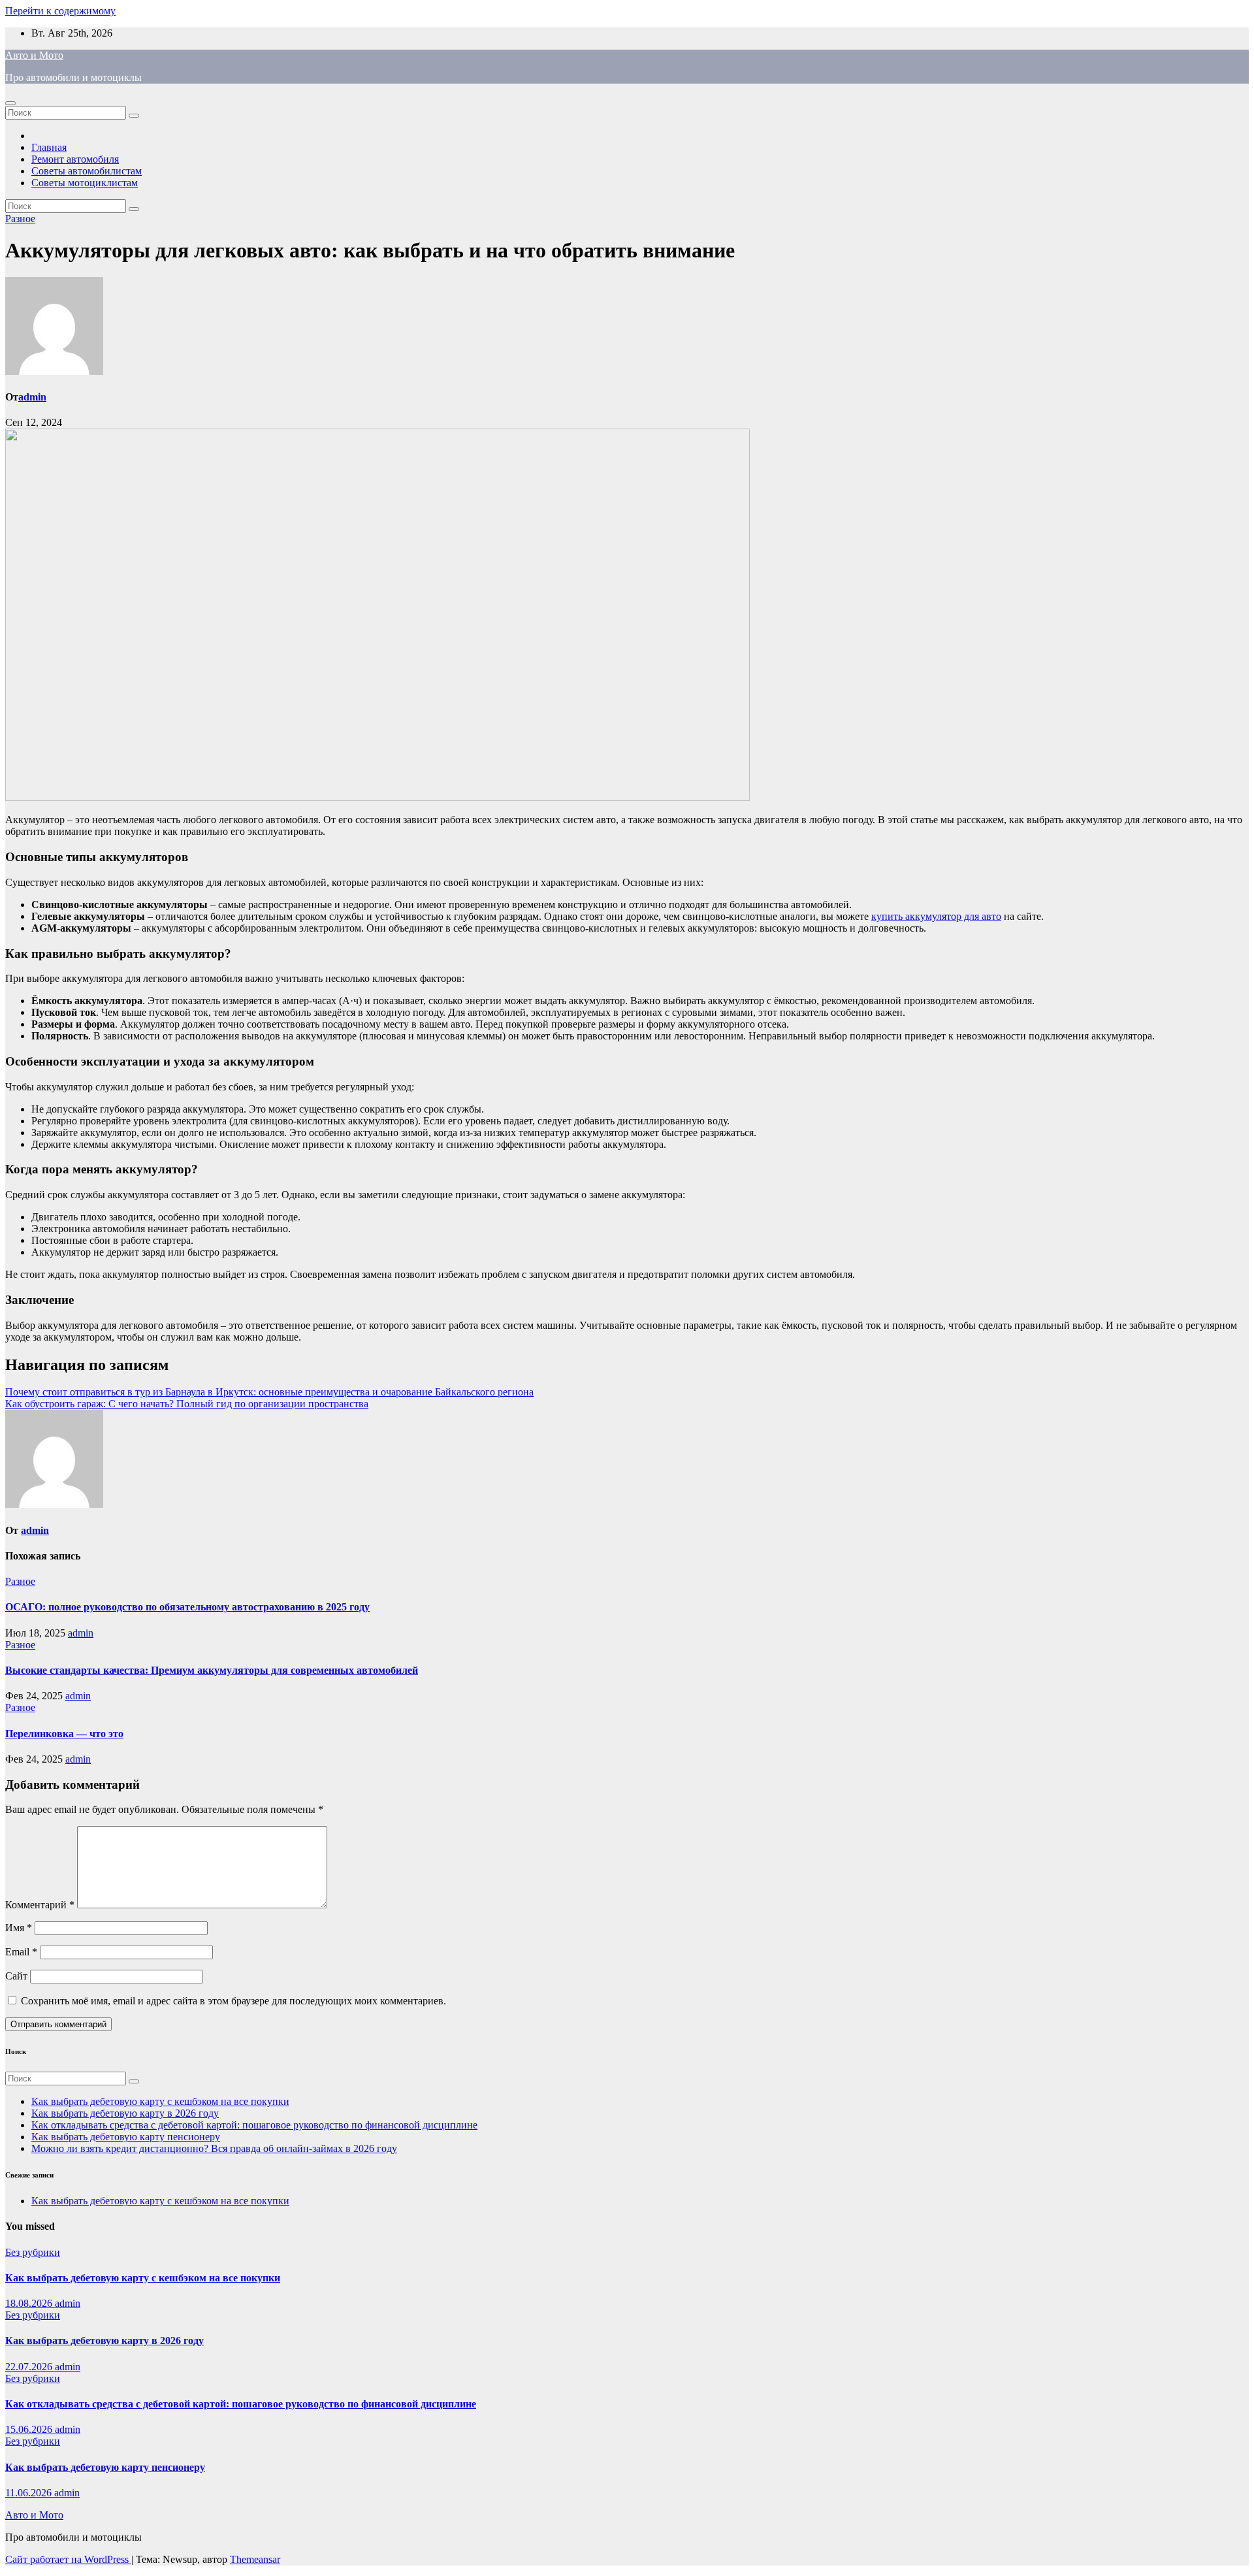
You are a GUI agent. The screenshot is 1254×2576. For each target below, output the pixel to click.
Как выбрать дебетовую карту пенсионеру (126, 2137)
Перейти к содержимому (60, 11)
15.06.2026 (30, 2429)
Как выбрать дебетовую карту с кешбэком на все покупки (160, 2101)
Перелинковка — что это (64, 1734)
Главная (49, 147)
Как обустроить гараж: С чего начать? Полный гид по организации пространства (187, 1404)
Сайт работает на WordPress (68, 2559)
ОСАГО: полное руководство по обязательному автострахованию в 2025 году (187, 1607)
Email (21, 1952)
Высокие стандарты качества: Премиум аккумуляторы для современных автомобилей (212, 1670)
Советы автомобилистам (87, 171)
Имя (19, 1928)
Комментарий (40, 1905)
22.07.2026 (30, 2367)
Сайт (16, 1976)
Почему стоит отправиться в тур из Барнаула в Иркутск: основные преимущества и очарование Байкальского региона (269, 1392)
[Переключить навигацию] (10, 103)
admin (32, 397)
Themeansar (255, 2559)
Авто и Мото (34, 55)
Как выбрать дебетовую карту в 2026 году (125, 2113)
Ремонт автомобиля (75, 159)
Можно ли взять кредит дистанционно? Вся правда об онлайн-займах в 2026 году (214, 2148)
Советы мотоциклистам (85, 183)
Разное (20, 219)
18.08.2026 (30, 2303)
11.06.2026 (30, 2493)
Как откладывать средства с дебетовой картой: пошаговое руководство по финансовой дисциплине (254, 2125)
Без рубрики (33, 2252)
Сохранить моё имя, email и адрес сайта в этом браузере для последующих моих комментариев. (233, 2001)
